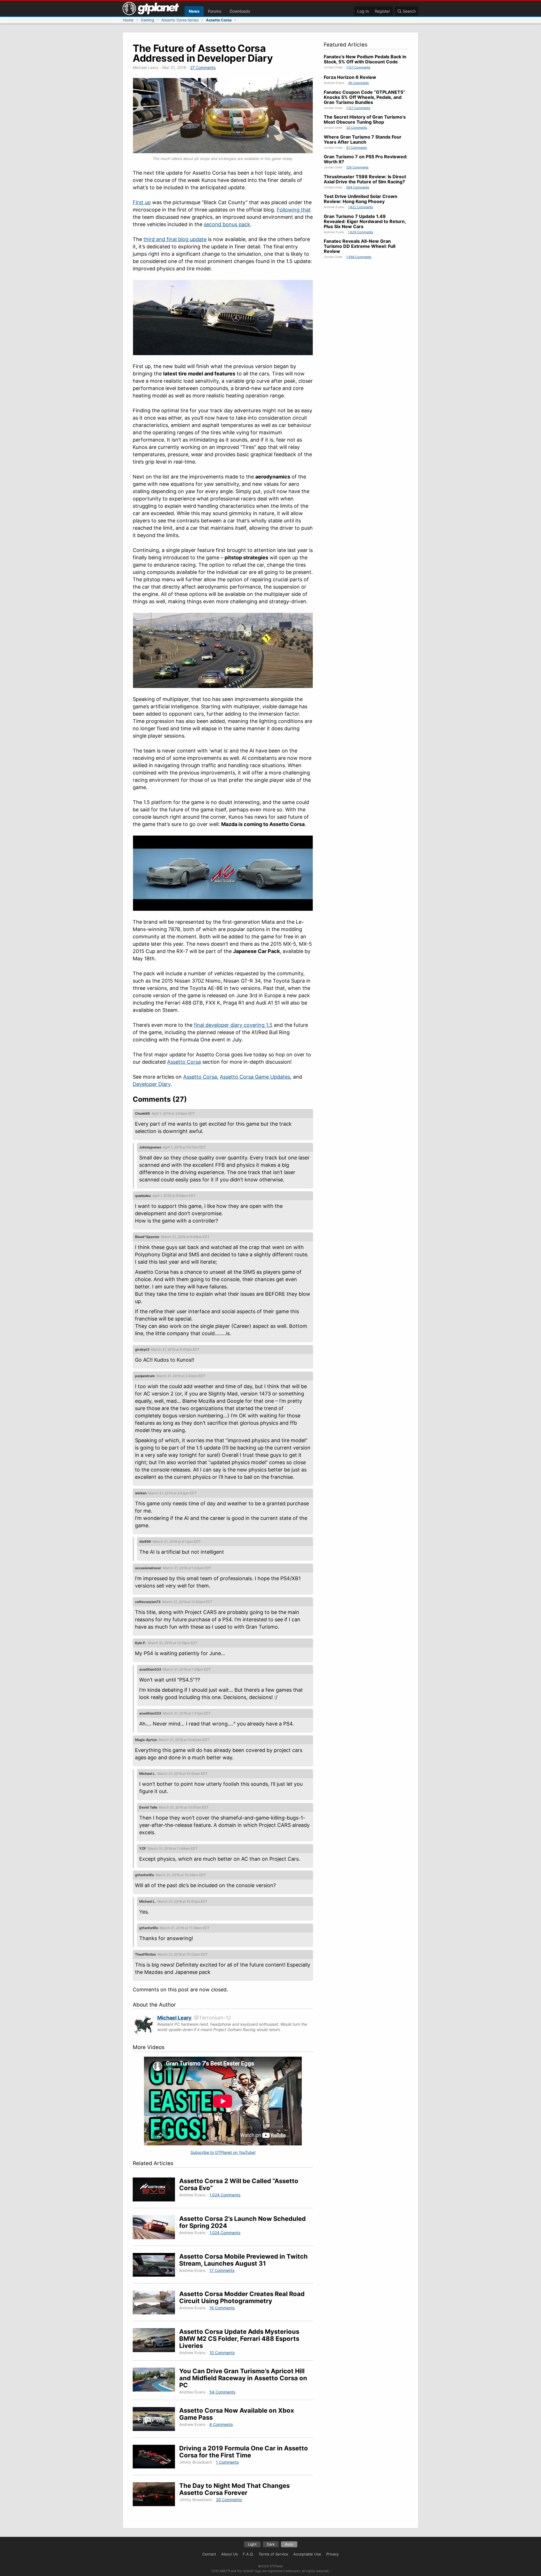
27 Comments (203, 67)
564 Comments (358, 187)
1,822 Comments (361, 207)
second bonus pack (227, 224)
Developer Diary (152, 1084)
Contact (209, 2554)
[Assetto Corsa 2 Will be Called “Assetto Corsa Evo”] (156, 2190)
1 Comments (227, 2462)
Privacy (332, 2554)
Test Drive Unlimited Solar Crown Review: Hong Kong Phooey (361, 199)
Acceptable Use (307, 2554)
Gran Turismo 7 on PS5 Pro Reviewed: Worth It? (366, 159)
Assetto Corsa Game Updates (255, 1077)
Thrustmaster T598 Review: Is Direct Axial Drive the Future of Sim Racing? (365, 179)
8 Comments (221, 2424)
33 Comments (357, 128)
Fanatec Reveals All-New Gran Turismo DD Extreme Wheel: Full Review (360, 246)
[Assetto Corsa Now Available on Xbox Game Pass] (156, 2420)
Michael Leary (174, 2018)
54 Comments (222, 2392)
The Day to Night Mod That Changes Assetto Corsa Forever (234, 2489)
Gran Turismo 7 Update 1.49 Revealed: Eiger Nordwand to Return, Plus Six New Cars (365, 221)
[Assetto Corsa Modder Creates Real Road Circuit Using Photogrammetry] (156, 2303)
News (194, 11)
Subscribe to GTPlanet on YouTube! (223, 2152)
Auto (289, 2544)
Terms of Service (273, 2554)
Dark (271, 2544)
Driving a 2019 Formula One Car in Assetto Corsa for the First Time (244, 2452)
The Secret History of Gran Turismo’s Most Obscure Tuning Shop (365, 119)
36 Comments (358, 83)
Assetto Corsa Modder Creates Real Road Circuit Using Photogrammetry (242, 2297)
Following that (294, 210)
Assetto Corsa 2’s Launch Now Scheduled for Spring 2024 (242, 2222)
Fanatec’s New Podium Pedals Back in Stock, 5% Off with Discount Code (365, 59)
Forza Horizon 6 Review (350, 77)
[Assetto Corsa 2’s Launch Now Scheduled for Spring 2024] (156, 2228)
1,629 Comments (361, 232)
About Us (230, 2554)
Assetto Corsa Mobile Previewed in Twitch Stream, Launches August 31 (243, 2260)
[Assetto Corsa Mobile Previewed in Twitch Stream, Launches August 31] (156, 2266)
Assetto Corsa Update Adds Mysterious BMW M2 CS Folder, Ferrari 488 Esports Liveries (239, 2339)
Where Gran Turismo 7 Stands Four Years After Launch (363, 139)
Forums (215, 11)
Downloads (240, 11)
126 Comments (357, 167)
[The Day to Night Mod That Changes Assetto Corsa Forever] (156, 2495)
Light (252, 2544)
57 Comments (357, 148)
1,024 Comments (225, 2195)
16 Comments (222, 2308)
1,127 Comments (358, 67)
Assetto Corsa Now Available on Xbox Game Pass (237, 2414)
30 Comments (229, 2500)
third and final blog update (175, 239)
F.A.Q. (248, 2554)
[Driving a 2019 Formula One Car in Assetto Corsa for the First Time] (156, 2458)
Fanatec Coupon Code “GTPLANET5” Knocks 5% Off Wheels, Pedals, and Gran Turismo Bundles (364, 97)
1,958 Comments (359, 257)
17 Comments (222, 2270)
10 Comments (222, 2353)
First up (142, 202)
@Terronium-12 (213, 2018)
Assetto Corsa (184, 1062)
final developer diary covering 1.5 (233, 1025)
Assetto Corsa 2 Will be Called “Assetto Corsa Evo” (239, 2184)
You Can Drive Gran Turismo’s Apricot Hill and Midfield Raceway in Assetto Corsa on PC (243, 2378)
